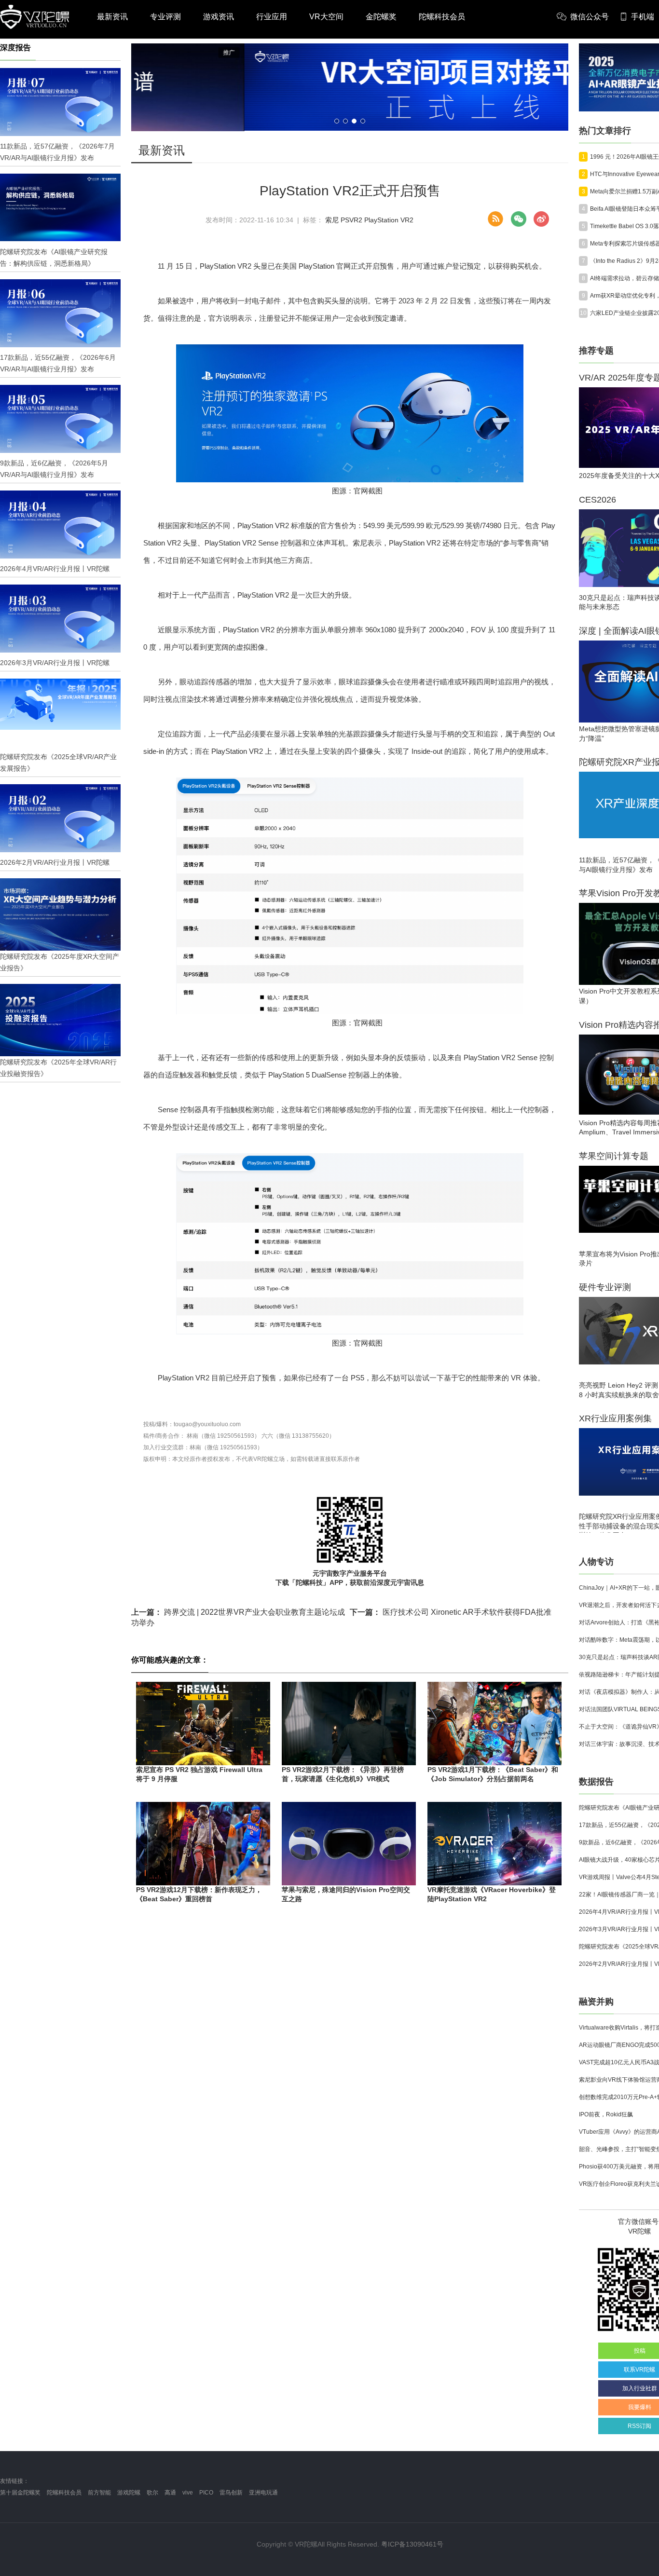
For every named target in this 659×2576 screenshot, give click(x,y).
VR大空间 (326, 17)
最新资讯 (112, 17)
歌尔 (152, 2493)
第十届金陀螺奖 (20, 2493)
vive (188, 2493)
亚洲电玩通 (263, 2493)
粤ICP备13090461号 (412, 2544)
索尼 (332, 220)
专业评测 (165, 17)
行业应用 (272, 17)
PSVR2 (351, 220)
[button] (337, 121)
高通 (170, 2493)
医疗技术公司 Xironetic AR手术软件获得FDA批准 (451, 1612)
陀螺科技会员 (442, 17)
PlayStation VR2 (389, 220)
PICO (206, 2493)
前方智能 (99, 2493)
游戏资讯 (219, 17)
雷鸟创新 (231, 2493)
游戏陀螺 (129, 2493)
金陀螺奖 (381, 17)
